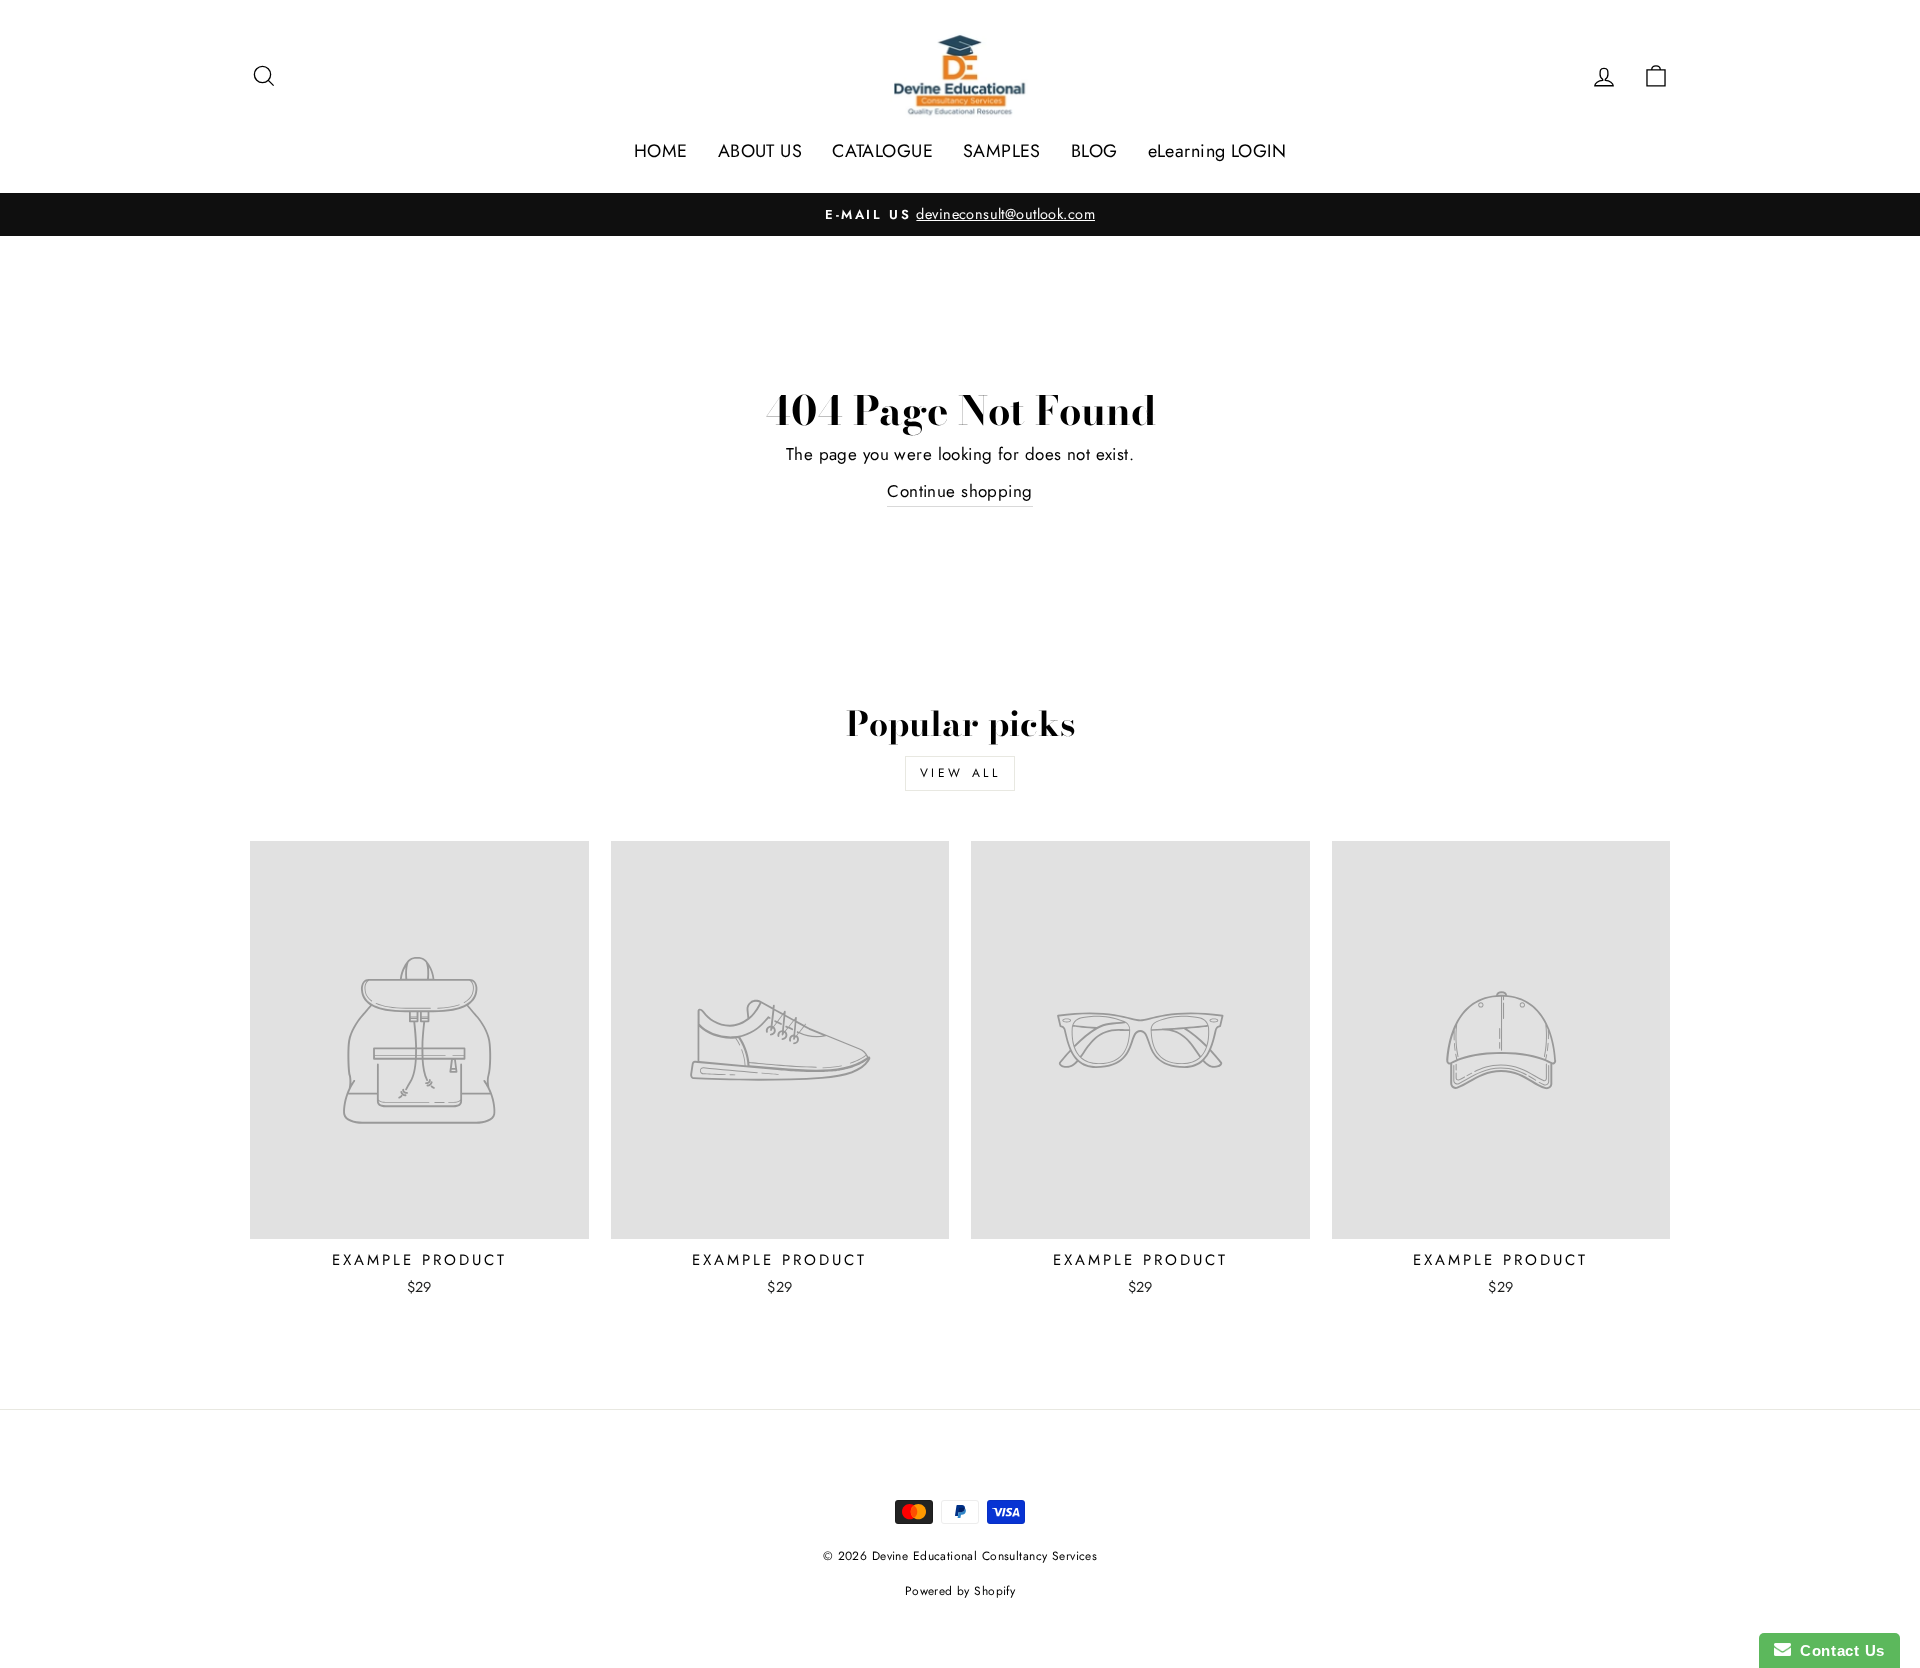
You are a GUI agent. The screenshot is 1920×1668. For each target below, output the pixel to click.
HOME (661, 151)
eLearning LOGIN (1217, 151)
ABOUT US (760, 151)
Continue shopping (959, 491)
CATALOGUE (882, 151)
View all (960, 773)
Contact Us (1838, 1650)
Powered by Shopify (960, 1591)
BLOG (1094, 151)
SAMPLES (1002, 151)
